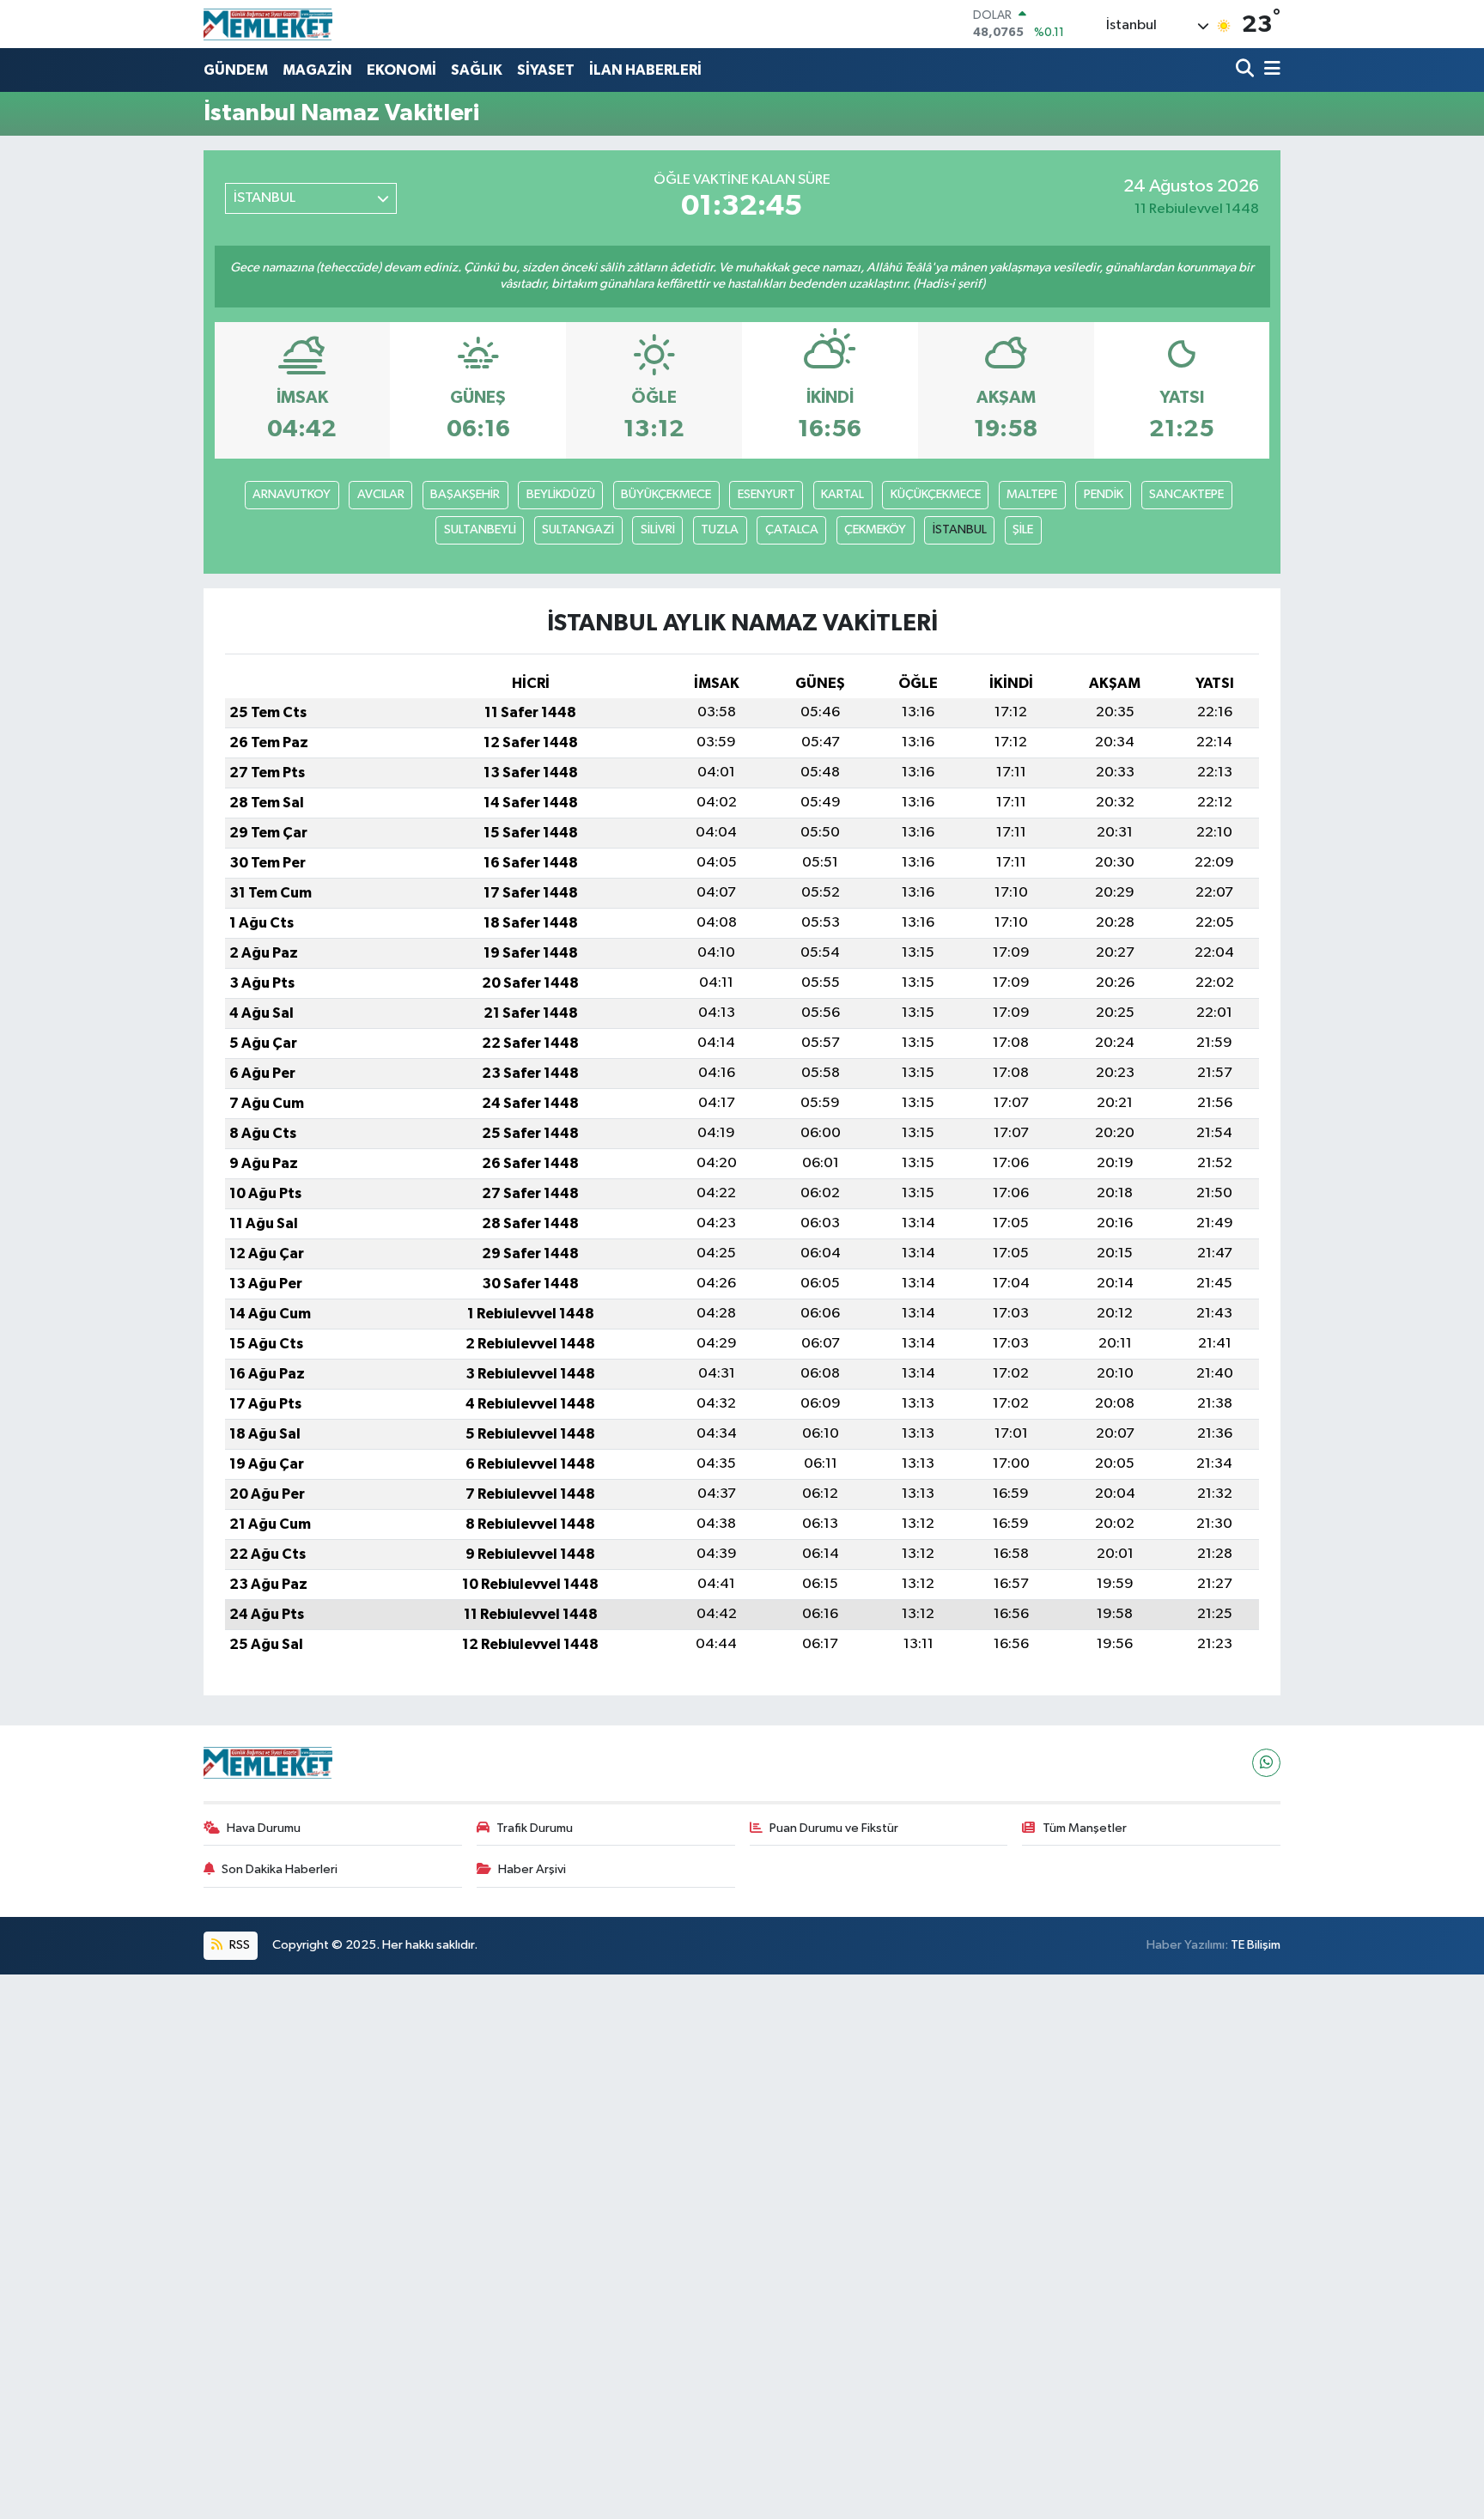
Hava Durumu (264, 1828)
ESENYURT (766, 494)
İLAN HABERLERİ (645, 70)
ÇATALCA (792, 529)
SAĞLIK (477, 70)
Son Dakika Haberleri (280, 1869)
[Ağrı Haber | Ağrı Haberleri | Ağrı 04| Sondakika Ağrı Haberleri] (268, 24)
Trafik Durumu (535, 1828)
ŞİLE (1023, 529)
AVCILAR (381, 494)
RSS (238, 1945)
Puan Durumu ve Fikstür (834, 1828)
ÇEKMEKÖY (875, 529)
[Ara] (1247, 70)
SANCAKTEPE (1186, 494)
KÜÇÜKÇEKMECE (936, 494)
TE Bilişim (1256, 1945)
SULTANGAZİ (578, 529)
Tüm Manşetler (1085, 1828)
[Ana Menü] (1269, 70)
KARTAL (842, 494)
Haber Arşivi (532, 1869)
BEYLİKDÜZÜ (561, 494)
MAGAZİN (317, 70)
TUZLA (720, 529)
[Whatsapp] (1266, 1763)
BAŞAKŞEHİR (465, 494)
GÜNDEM (236, 70)
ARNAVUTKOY (292, 494)
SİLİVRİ (658, 529)
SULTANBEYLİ (480, 529)
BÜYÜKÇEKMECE (666, 494)
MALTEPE (1032, 494)
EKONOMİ (401, 70)
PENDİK (1104, 494)
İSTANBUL (960, 529)
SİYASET (546, 70)
